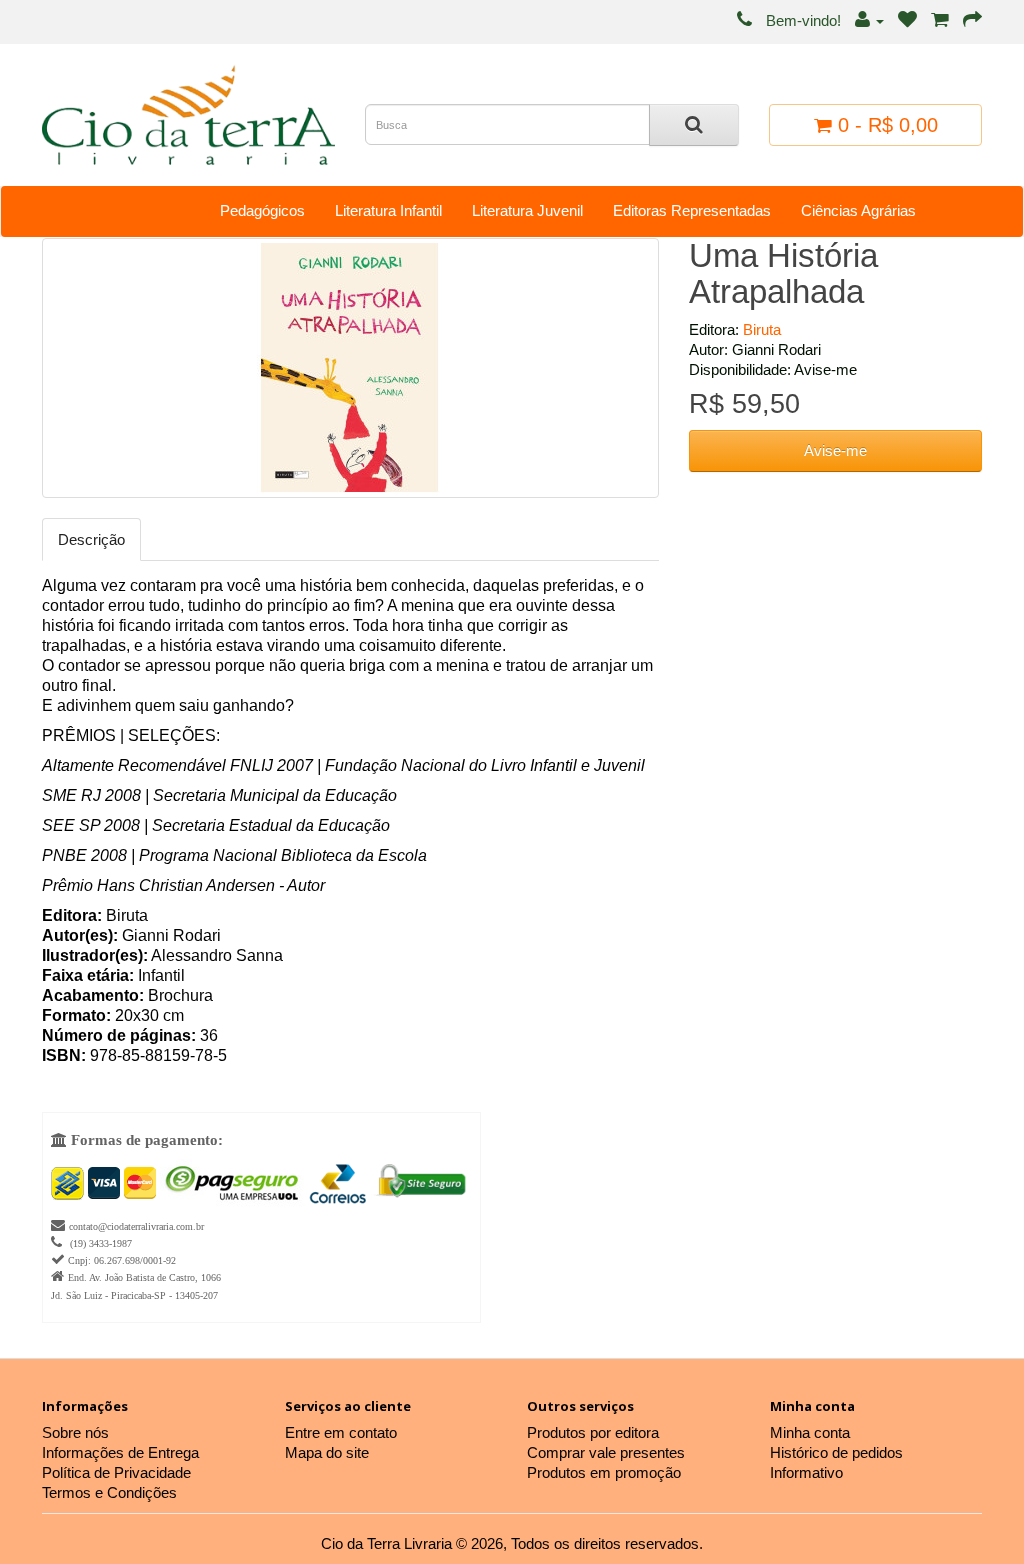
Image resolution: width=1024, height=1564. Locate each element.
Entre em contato (341, 1432)
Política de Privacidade (116, 1472)
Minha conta (810, 1432)
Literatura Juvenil (527, 210)
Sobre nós (75, 1432)
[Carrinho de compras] (940, 20)
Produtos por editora (593, 1432)
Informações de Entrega (120, 1452)
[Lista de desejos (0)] (907, 20)
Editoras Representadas (692, 210)
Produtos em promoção (604, 1472)
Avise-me (835, 450)
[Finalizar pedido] (972, 20)
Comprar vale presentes (606, 1452)
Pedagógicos (262, 210)
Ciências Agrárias (858, 210)
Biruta (762, 329)
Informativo (806, 1472)
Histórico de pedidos (836, 1452)
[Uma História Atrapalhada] (350, 368)
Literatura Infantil (388, 210)
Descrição (91, 539)
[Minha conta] (869, 20)
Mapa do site (327, 1452)
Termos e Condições (109, 1492)
